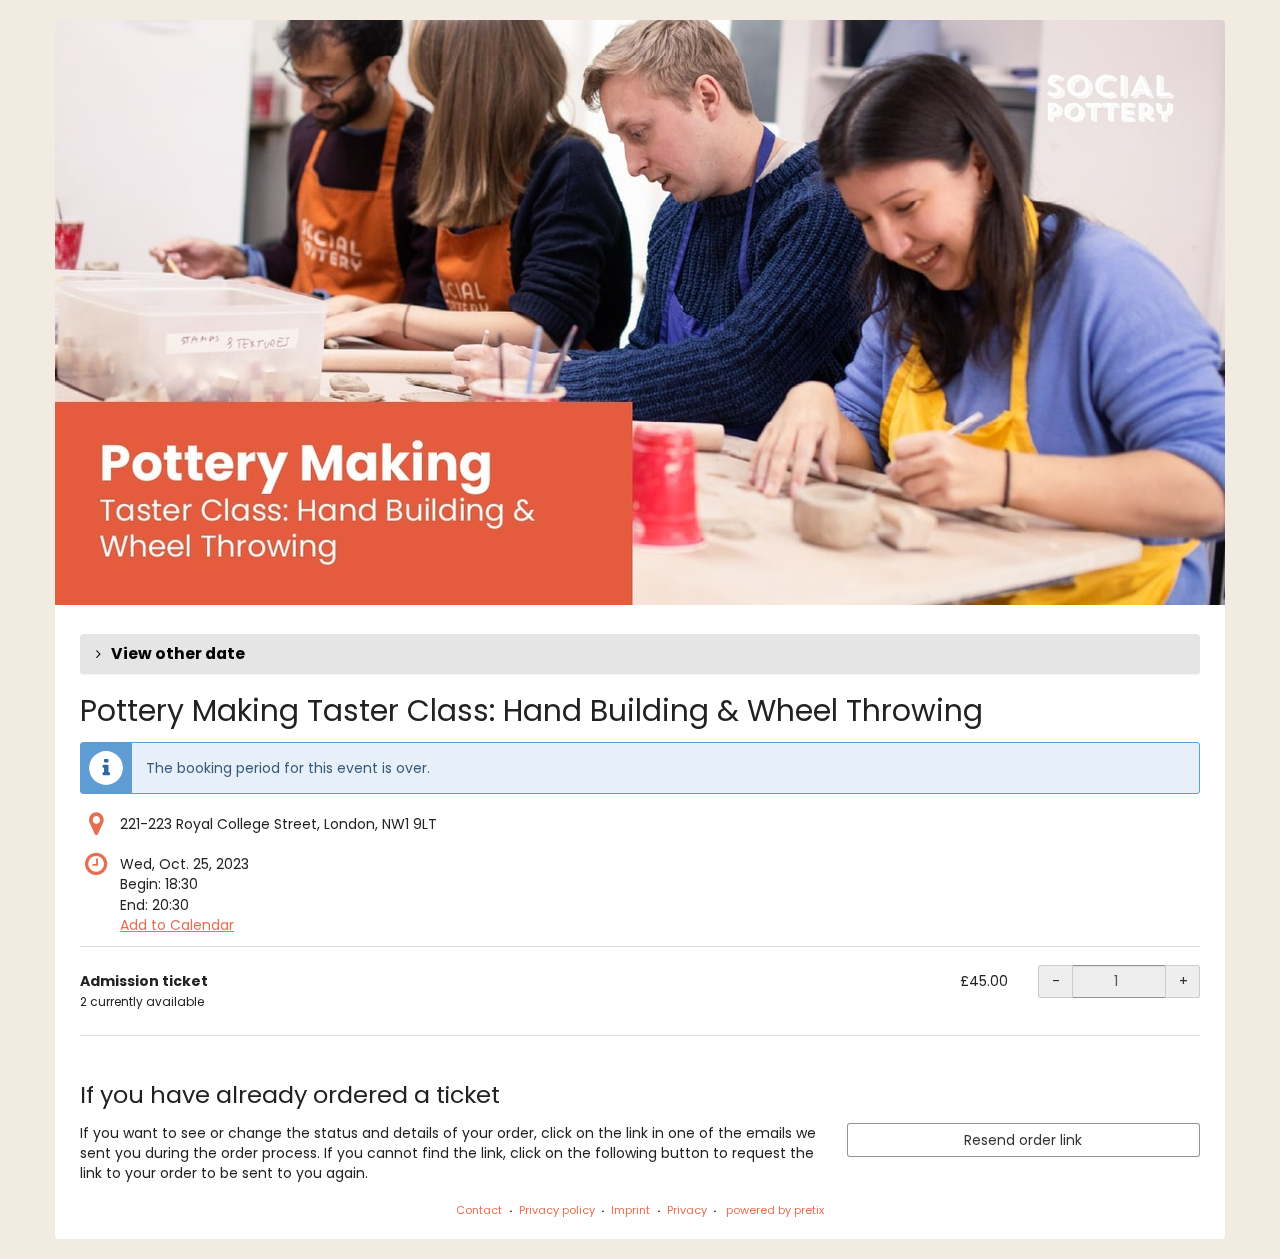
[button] (640, 654)
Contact (479, 1210)
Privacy (687, 1210)
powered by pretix (775, 1210)
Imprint (630, 1210)
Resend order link (1023, 1140)
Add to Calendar (177, 925)
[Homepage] (640, 312)
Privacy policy (557, 1210)
